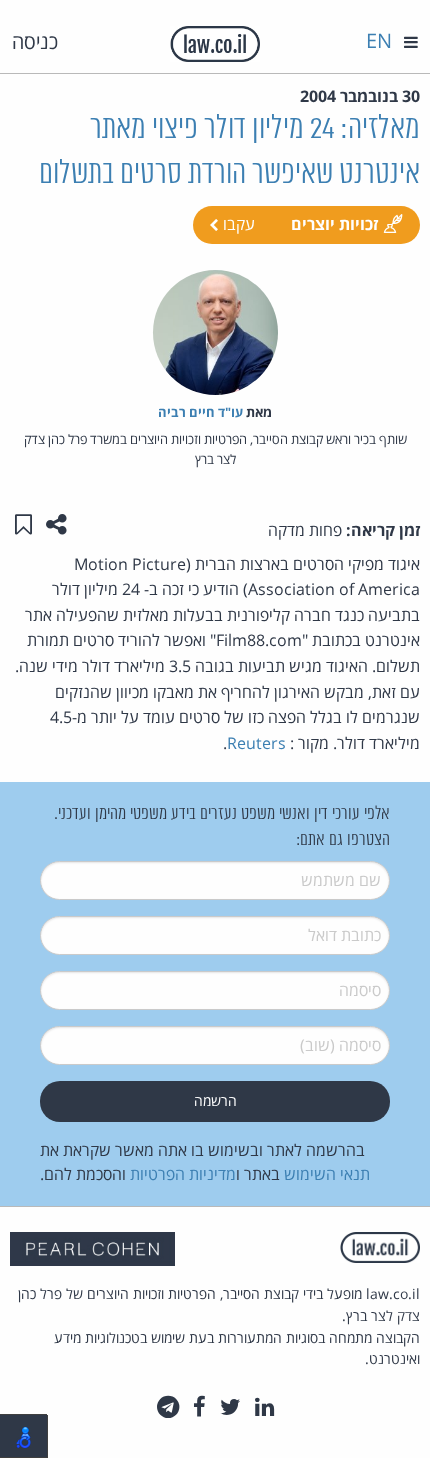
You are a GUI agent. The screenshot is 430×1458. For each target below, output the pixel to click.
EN (379, 40)
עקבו (237, 224)
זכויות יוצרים (334, 224)
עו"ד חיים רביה (200, 412)
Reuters (256, 743)
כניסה (35, 41)
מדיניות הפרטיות (183, 1174)
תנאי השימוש (327, 1174)
